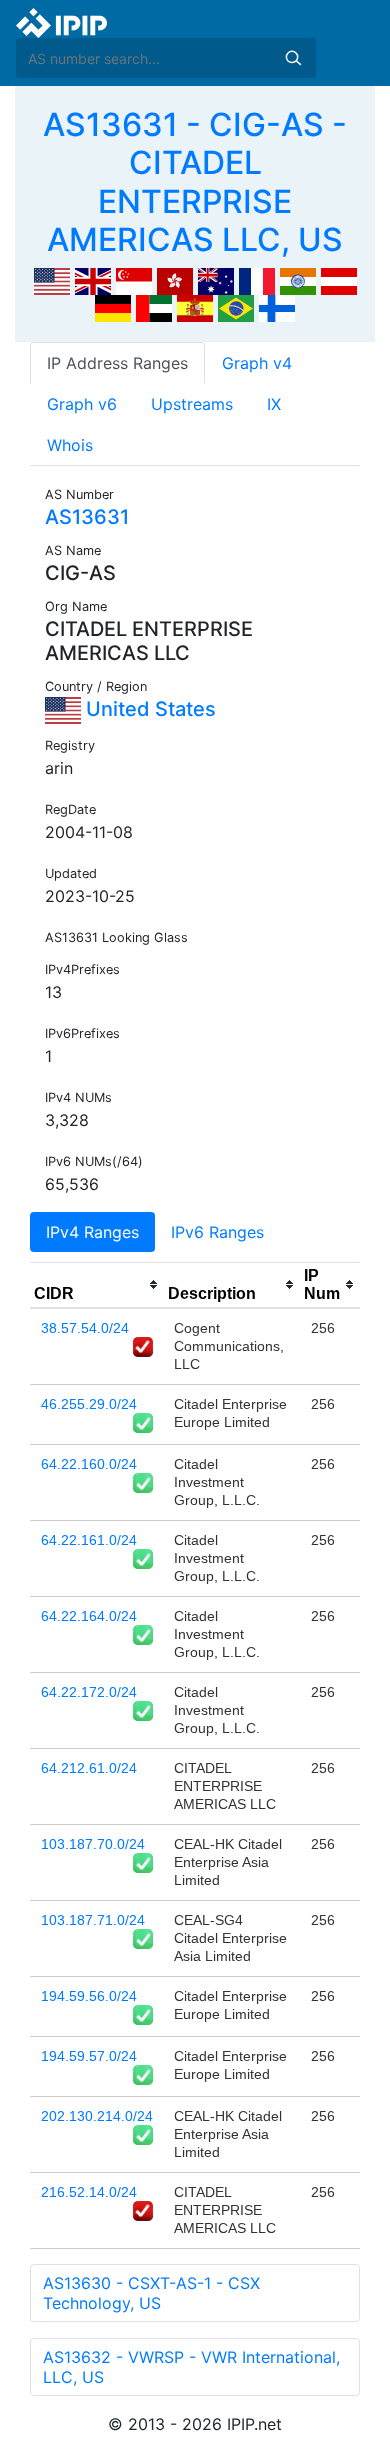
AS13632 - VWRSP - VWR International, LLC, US (191, 2367)
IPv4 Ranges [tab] (92, 1232)
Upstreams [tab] (192, 404)
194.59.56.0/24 (89, 1996)
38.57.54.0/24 (85, 1328)
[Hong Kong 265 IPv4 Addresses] (175, 280)
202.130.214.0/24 (97, 2116)
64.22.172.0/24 (89, 1692)
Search (293, 58)
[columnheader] (97, 1285)
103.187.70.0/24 (93, 1844)
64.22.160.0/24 (89, 1464)
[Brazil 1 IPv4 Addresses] (236, 307)
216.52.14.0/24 (89, 2192)
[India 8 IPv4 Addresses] (298, 280)
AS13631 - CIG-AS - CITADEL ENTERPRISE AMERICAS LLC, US (195, 182)
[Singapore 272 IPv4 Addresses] (134, 280)
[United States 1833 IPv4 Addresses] (52, 280)
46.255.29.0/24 (89, 1404)
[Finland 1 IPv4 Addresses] (277, 307)
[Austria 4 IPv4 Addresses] (339, 280)
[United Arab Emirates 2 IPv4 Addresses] (154, 307)
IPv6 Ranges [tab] (217, 1232)
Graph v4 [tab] (257, 363)
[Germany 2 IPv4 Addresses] (113, 307)
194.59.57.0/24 (89, 2056)
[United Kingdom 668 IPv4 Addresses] (93, 280)
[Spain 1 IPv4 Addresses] (195, 307)
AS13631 (87, 517)
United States (148, 709)
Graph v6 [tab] (82, 404)
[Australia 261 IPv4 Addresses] (216, 280)
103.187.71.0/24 (93, 1920)
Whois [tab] (70, 445)
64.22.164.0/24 (89, 1616)
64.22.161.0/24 (89, 1540)
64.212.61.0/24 (89, 1768)
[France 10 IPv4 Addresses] (257, 280)
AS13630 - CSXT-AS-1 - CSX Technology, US (151, 2293)
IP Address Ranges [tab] (117, 363)
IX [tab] (274, 404)
